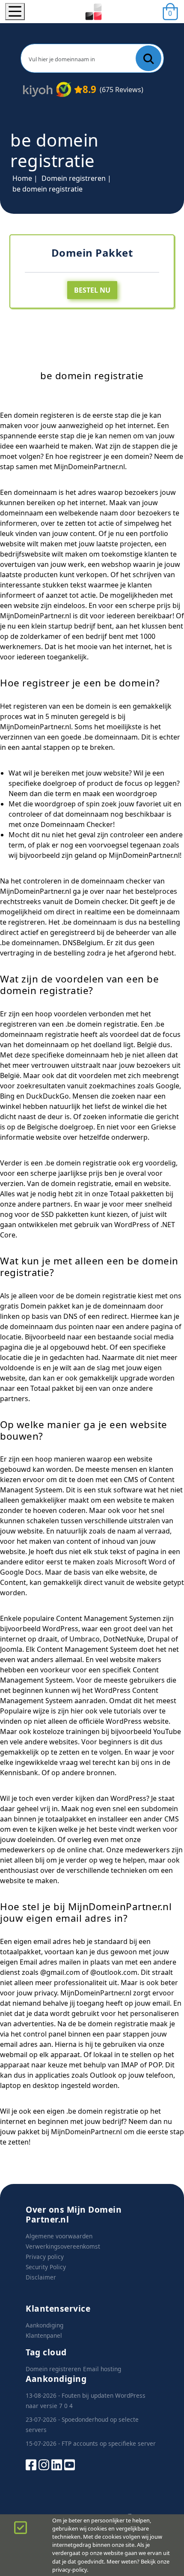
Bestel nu (92, 290)
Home (22, 178)
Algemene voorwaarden (59, 2236)
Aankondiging (45, 2325)
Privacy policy (45, 2257)
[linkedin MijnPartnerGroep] (57, 2464)
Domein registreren (74, 178)
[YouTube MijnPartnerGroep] (70, 2464)
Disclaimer (41, 2277)
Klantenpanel (44, 2335)
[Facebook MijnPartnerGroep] (31, 2464)
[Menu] (15, 12)
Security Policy (46, 2267)
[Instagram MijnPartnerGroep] (44, 2464)
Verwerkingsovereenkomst (63, 2246)
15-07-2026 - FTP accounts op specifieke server (91, 2443)
